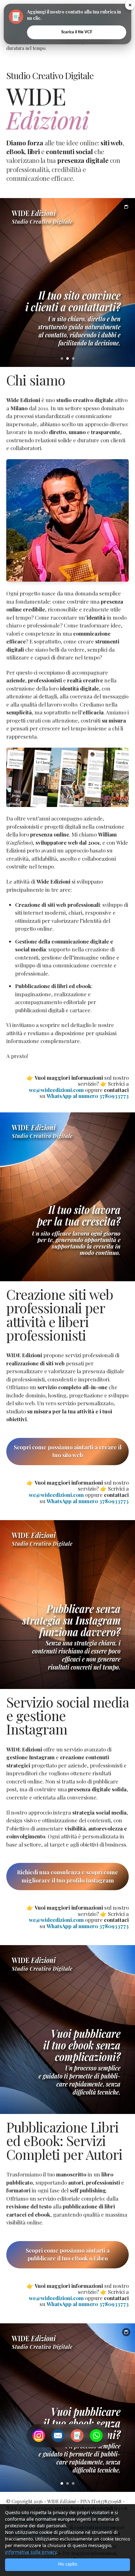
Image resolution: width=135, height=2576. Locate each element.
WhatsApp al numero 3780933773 (88, 1096)
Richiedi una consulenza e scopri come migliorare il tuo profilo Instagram (67, 1876)
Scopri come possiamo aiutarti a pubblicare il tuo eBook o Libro (68, 2255)
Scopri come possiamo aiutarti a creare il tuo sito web (68, 1451)
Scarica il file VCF (77, 32)
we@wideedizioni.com (56, 1090)
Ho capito (68, 2564)
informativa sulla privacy (31, 2552)
